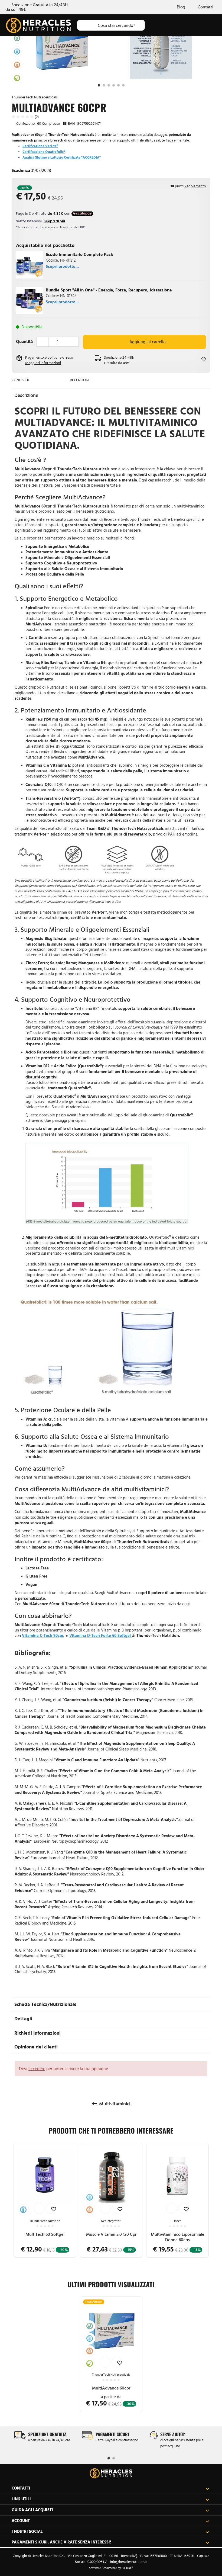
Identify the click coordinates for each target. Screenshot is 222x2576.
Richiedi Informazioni (37, 2033)
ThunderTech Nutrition (45, 2221)
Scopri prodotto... (62, 266)
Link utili (21, 2499)
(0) (36, 117)
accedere (37, 2069)
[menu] (212, 25)
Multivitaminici (114, 2104)
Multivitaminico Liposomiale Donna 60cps (177, 2237)
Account (21, 2521)
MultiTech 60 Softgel (45, 2234)
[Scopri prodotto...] (30, 264)
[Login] (178, 25)
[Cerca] (86, 25)
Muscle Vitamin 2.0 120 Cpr (111, 2234)
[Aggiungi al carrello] (39, 2208)
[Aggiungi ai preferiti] (192, 359)
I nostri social (27, 2531)
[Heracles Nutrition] (111, 2473)
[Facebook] (54, 380)
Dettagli (23, 2018)
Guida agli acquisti (32, 2510)
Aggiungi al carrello (147, 342)
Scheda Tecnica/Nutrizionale (45, 2004)
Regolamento (195, 186)
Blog (181, 7)
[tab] (111, 395)
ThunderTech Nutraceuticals (35, 97)
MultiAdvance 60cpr (111, 2388)
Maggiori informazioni (43, 363)
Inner (177, 2221)
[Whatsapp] (45, 380)
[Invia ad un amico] (36, 380)
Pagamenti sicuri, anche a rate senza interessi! (61, 2542)
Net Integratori (111, 2221)
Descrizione (26, 395)
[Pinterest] (62, 380)
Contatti (205, 7)
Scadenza (21, 170)
